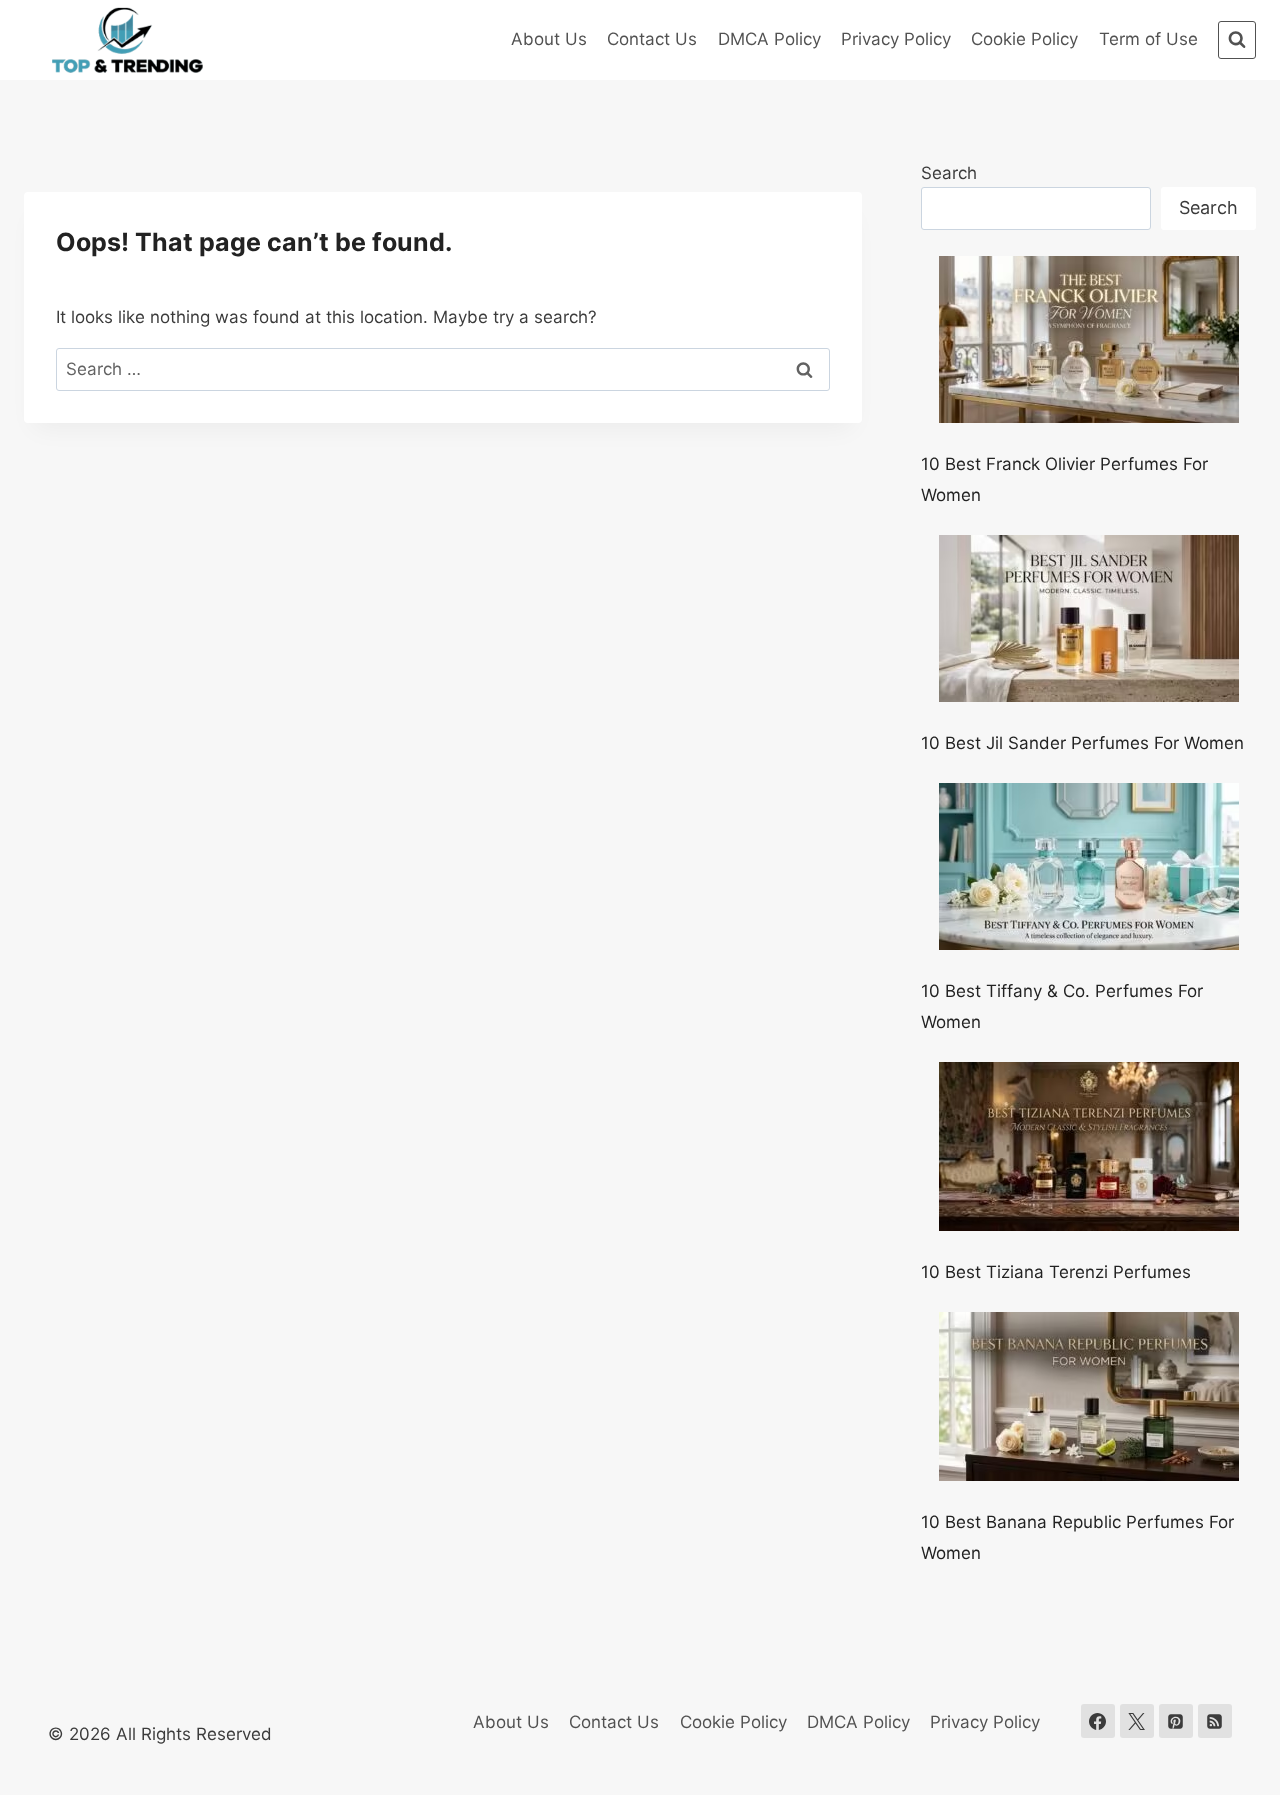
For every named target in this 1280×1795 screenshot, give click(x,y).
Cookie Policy (1024, 39)
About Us (549, 39)
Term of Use (1148, 39)
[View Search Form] (1237, 40)
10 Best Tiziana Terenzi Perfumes (1056, 1272)
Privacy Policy (896, 39)
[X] (1137, 1721)
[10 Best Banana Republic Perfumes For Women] (1089, 1396)
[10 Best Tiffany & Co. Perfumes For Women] (1089, 866)
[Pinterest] (1176, 1721)
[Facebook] (1098, 1721)
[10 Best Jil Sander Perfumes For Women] (1089, 618)
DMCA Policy (769, 39)
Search (949, 173)
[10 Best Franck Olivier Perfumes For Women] (1089, 339)
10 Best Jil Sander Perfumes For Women (1082, 743)
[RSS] (1215, 1721)
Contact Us (652, 39)
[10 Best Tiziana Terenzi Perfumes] (1089, 1146)
